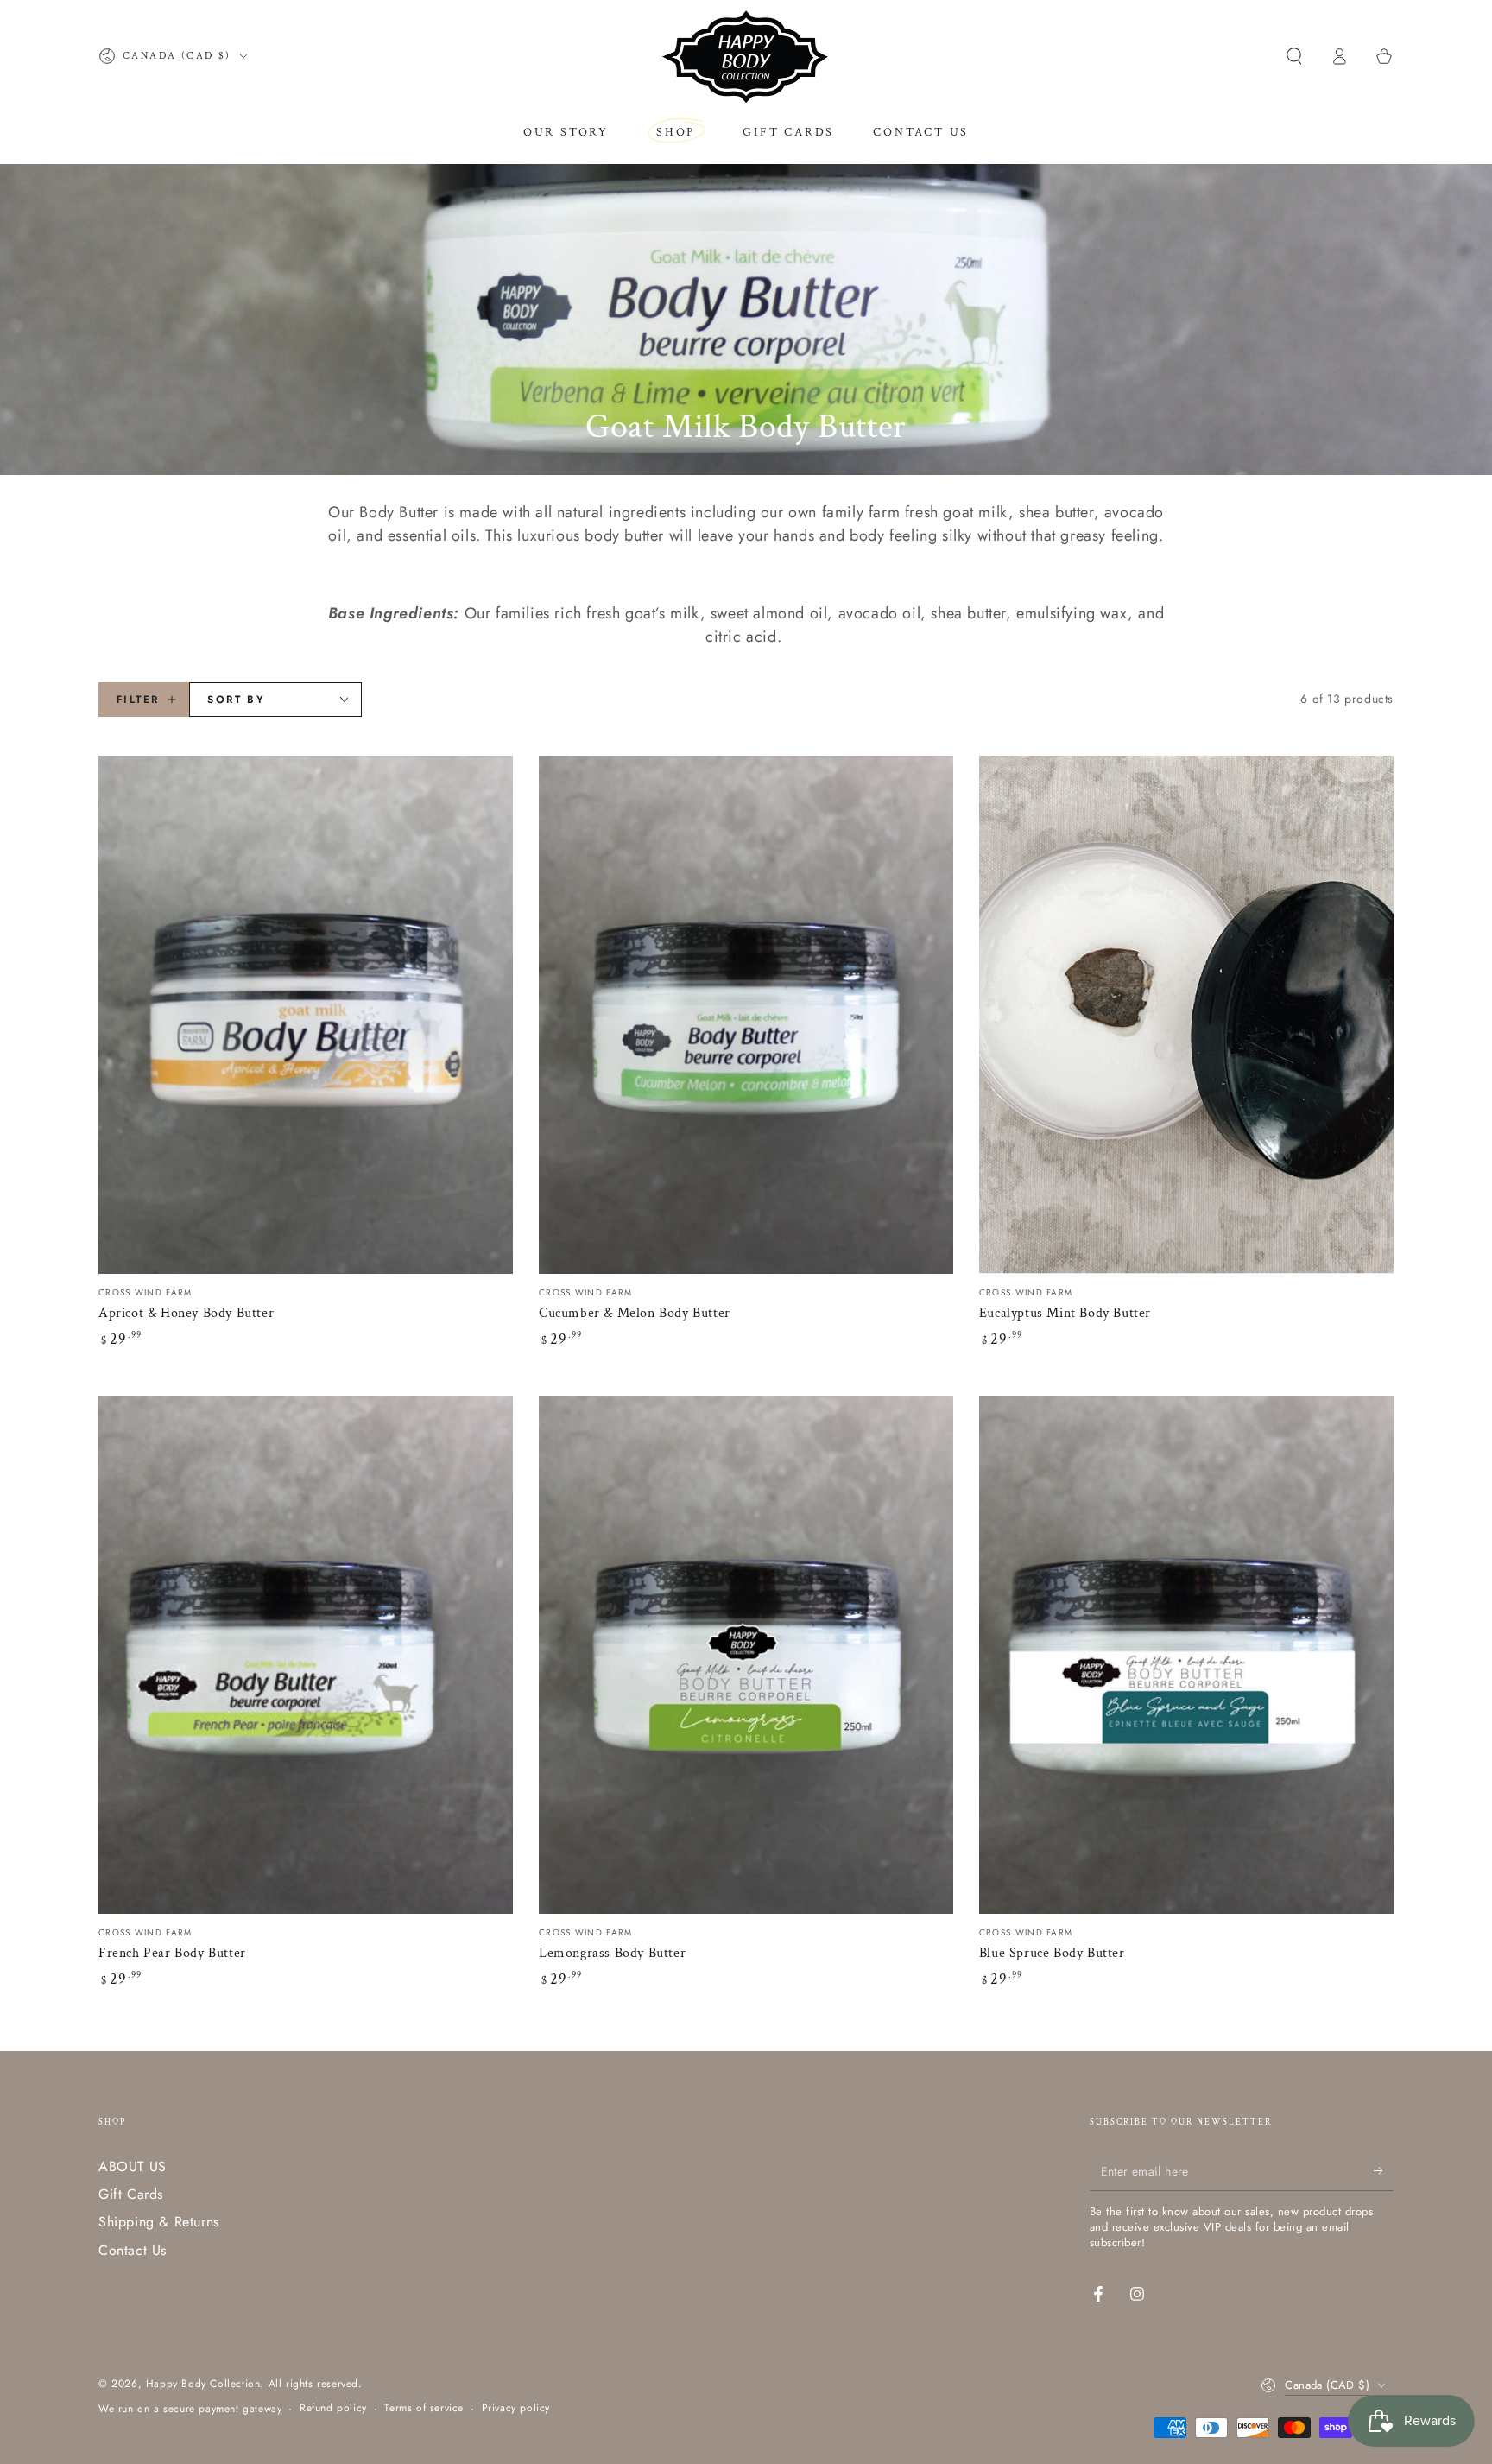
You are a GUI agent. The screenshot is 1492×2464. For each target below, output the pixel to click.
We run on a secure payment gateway (190, 2409)
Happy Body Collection (203, 2384)
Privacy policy (516, 2408)
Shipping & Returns (159, 2222)
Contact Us (133, 2250)
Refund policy (333, 2408)
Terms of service (424, 2408)
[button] (1294, 56)
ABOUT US (133, 2166)
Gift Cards (131, 2194)
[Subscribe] (1384, 2171)
